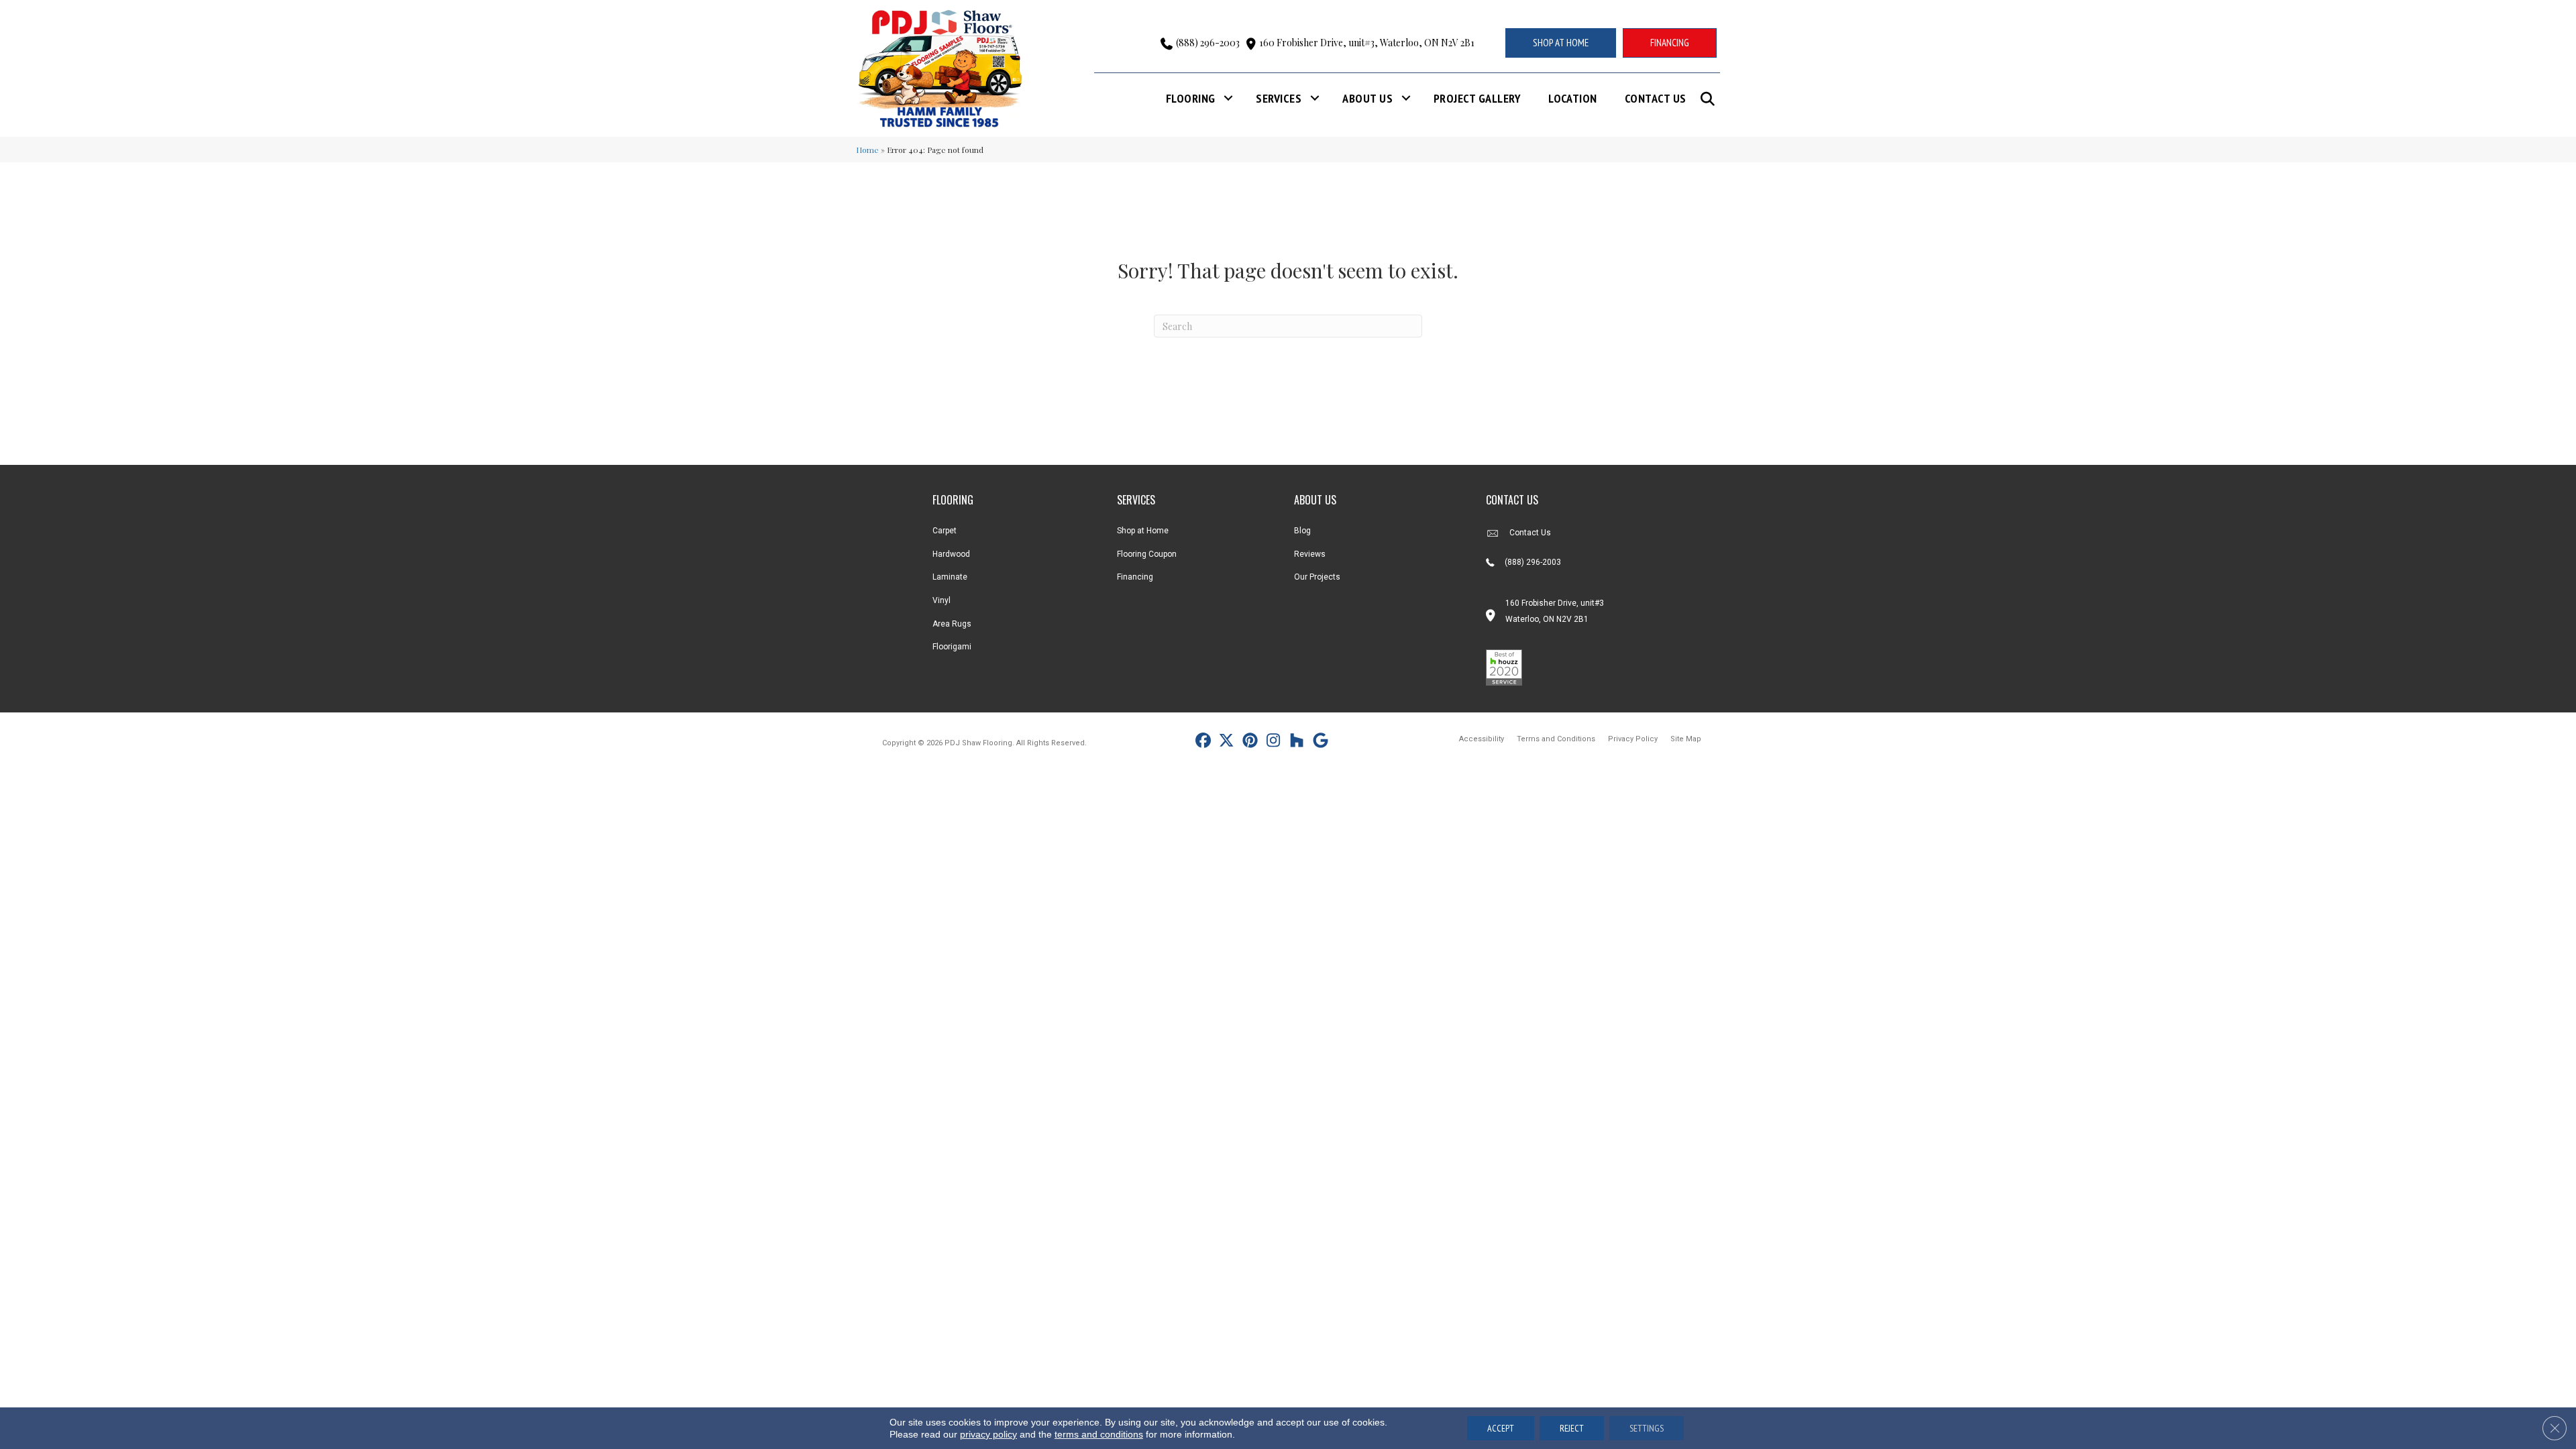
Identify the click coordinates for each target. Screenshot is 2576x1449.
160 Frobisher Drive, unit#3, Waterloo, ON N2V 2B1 (1367, 43)
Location (1573, 98)
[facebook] (1203, 742)
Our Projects (1317, 577)
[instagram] (1274, 742)
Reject (1572, 1428)
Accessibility (1482, 739)
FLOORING (953, 500)
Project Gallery (1477, 98)
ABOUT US (1315, 500)
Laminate (950, 577)
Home (867, 150)
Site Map (1686, 739)
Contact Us (1656, 98)
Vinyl (942, 600)
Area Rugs (952, 624)
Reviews (1310, 554)
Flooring (1191, 98)
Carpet (945, 531)
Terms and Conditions (1556, 739)
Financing (1135, 577)
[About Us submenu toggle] (1406, 98)
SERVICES (1136, 500)
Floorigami (952, 647)
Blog (1302, 531)
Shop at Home (1143, 531)
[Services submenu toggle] (1315, 98)
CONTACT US (1512, 500)
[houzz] (1297, 742)
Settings (1647, 1428)
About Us (1367, 98)
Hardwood (951, 554)
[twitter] (1227, 742)
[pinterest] (1250, 742)
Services (1279, 98)
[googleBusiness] (1321, 742)
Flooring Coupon (1147, 554)
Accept (1501, 1428)
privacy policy (988, 1434)
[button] (1710, 99)
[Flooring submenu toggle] (1228, 98)
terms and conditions (1099, 1434)
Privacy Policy (1633, 739)
